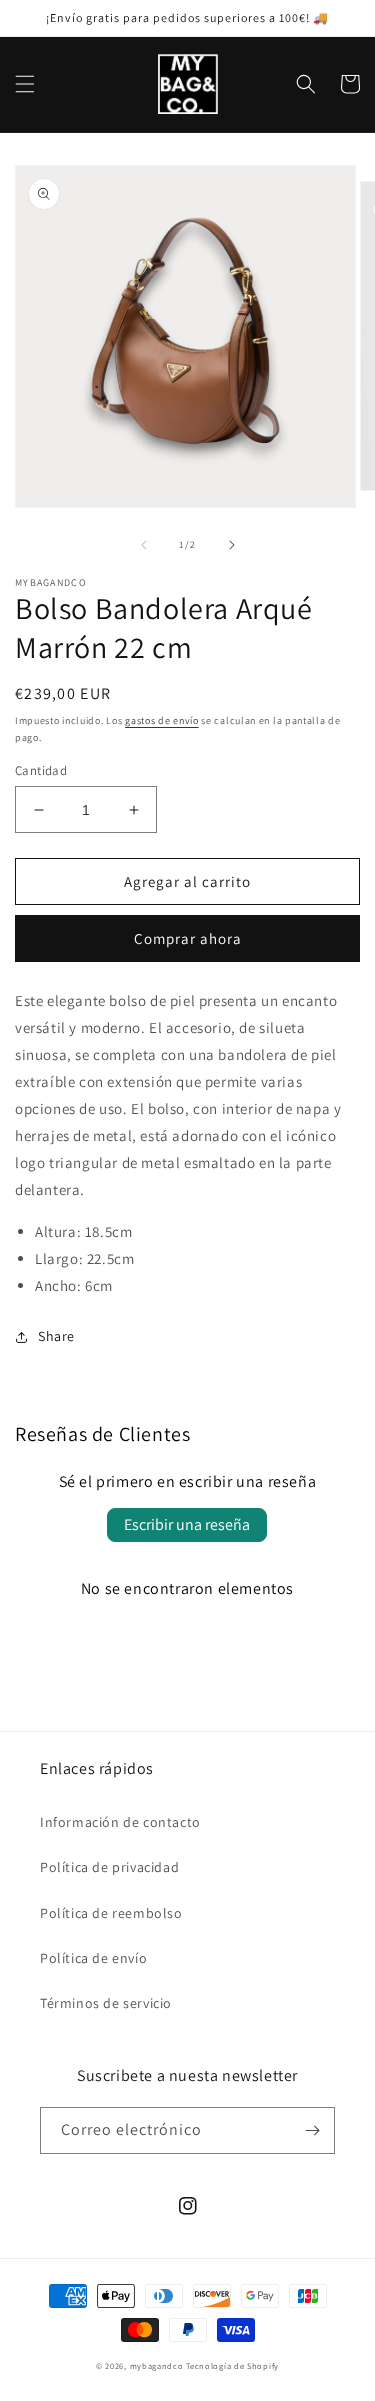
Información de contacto (120, 1822)
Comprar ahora (188, 938)
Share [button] (56, 1336)
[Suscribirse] (312, 2130)
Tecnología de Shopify (232, 2365)
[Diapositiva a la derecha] (232, 545)
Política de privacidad (109, 1867)
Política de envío (93, 1958)
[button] (25, 84)
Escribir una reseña (187, 1524)
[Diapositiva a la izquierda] (144, 545)
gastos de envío (162, 720)
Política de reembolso (111, 1913)
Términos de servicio (106, 2003)
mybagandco (157, 2365)
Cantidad (41, 770)
